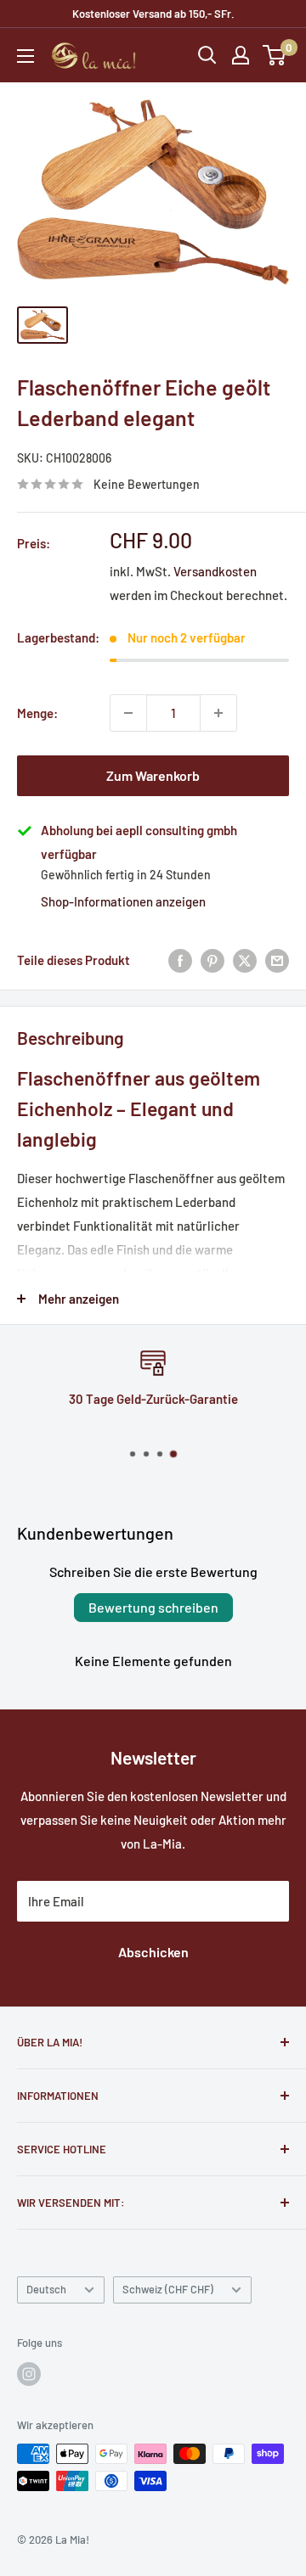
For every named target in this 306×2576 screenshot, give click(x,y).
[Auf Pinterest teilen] (212, 960)
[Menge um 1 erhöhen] (218, 713)
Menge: (37, 713)
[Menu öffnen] (25, 56)
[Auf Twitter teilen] (245, 960)
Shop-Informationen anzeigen (123, 901)
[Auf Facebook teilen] (180, 960)
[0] (275, 55)
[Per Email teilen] (277, 960)
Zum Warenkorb (153, 775)
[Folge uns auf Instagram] (29, 2374)
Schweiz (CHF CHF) (168, 2289)
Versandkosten (215, 571)
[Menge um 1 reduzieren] (128, 713)
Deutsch (46, 2289)
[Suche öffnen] (207, 55)
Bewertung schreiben (153, 1607)
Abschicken (153, 1952)
